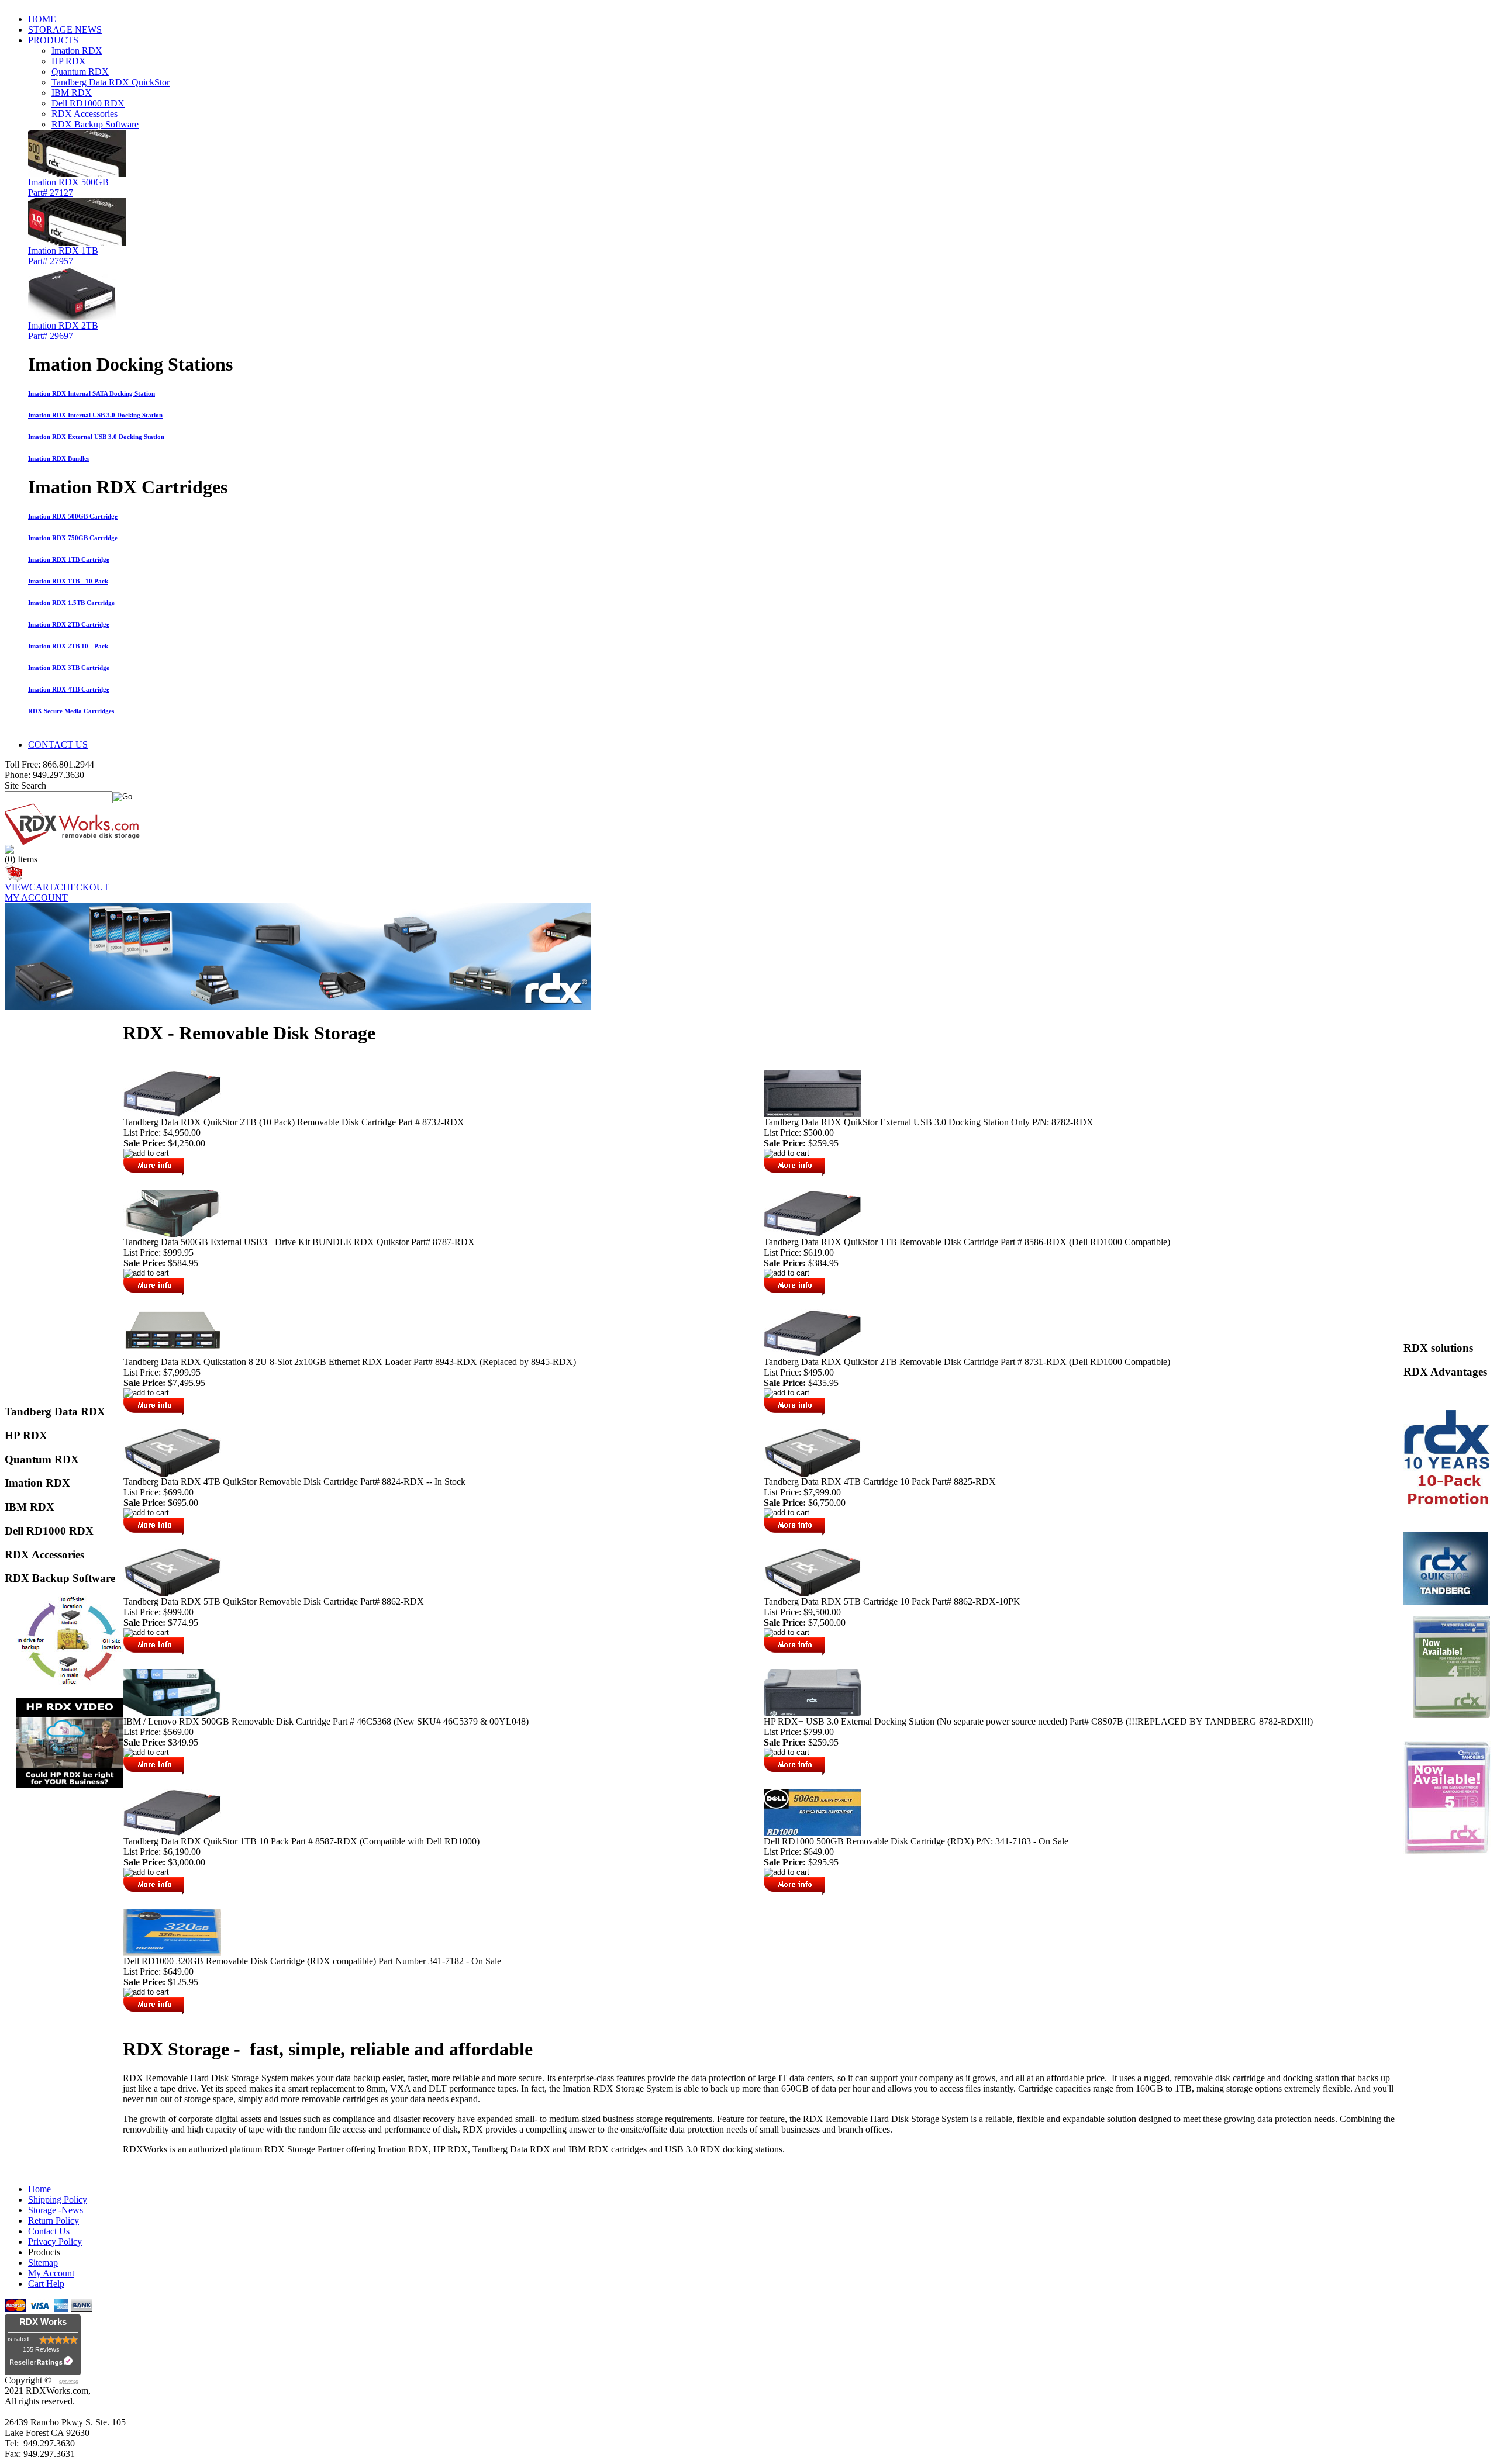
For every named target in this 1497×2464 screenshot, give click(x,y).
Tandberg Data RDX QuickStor (111, 82)
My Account (51, 2273)
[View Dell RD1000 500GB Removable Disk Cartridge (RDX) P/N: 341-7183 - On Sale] (813, 1833)
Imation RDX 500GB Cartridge (73, 516)
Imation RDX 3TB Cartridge (69, 668)
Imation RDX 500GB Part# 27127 (68, 187)
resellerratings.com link (43, 2364)
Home (39, 2189)
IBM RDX (72, 93)
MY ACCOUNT (36, 898)
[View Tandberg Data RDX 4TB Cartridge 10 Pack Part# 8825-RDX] (813, 1473)
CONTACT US (58, 744)
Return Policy (54, 2221)
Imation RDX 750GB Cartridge (73, 538)
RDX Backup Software (95, 124)
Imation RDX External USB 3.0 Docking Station (96, 437)
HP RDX (69, 61)
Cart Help (46, 2284)
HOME (42, 19)
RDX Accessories (84, 114)
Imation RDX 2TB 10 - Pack (68, 646)
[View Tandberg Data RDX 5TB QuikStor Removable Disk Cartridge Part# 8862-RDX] (172, 1593)
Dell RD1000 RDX (88, 103)
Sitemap (43, 2263)
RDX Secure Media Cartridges (71, 711)
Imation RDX (77, 51)
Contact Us (49, 2231)
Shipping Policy (58, 2199)
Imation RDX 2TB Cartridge (69, 624)
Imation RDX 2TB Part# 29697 (63, 331)
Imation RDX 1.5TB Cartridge (71, 603)
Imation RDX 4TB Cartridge (69, 689)
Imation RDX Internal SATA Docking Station (92, 393)
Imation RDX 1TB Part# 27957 (63, 256)
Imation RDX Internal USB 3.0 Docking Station (95, 415)
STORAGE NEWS (65, 30)
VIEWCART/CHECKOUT (57, 887)
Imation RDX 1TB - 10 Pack (68, 581)
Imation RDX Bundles (59, 458)
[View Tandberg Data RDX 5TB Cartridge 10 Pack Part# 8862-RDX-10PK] (813, 1593)
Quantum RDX (80, 72)
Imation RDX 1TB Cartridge (69, 559)
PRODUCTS (53, 40)
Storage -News (56, 2210)
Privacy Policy (55, 2242)
